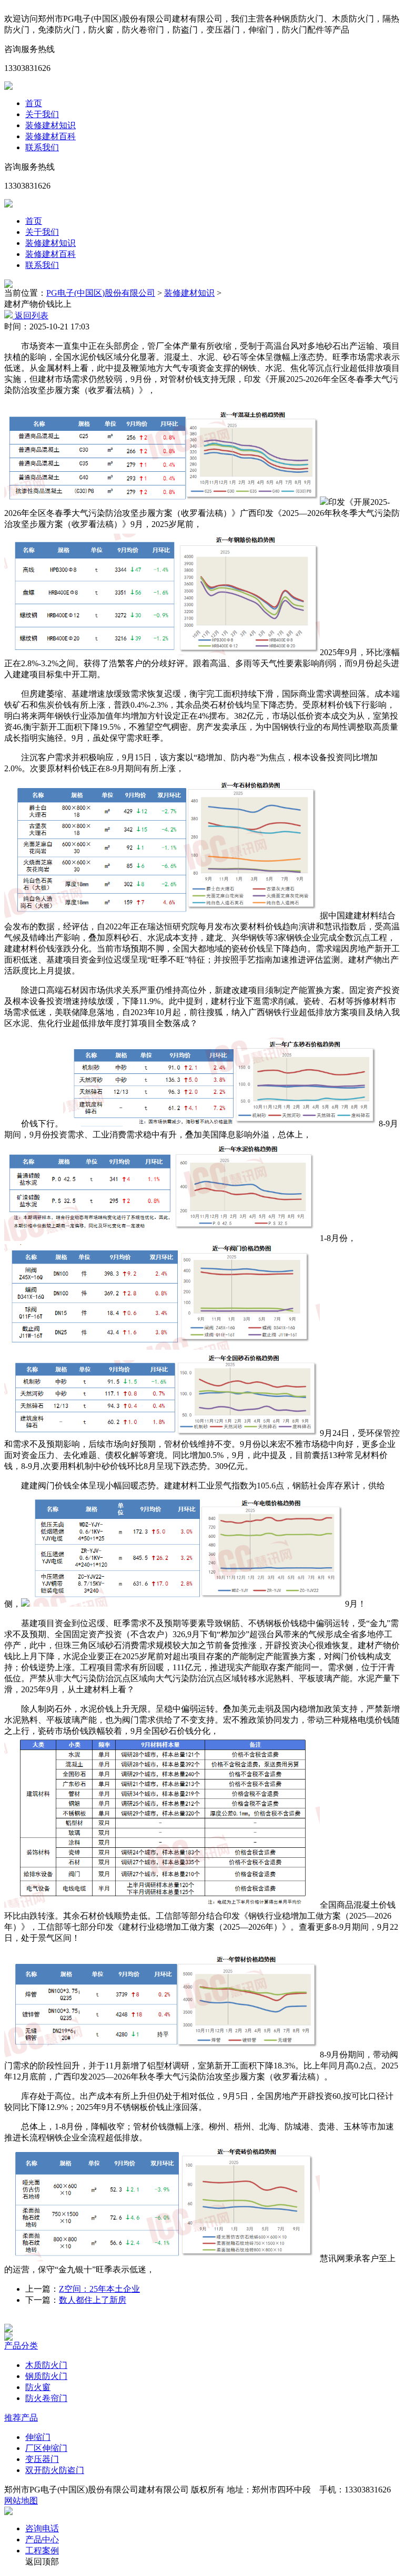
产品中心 (42, 2539)
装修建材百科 (50, 136)
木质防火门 (46, 2365)
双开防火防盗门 (55, 2470)
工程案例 (42, 2551)
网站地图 (21, 2501)
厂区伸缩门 (46, 2448)
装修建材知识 (50, 125)
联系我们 (42, 147)
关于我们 (42, 114)
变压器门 (42, 2459)
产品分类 (21, 2346)
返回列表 (31, 315)
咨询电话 (42, 2528)
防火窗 (38, 2387)
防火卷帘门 (46, 2398)
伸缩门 (38, 2437)
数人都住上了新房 (93, 2300)
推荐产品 (21, 2418)
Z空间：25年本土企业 (99, 2289)
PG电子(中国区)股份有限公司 (101, 293)
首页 (34, 103)
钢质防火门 (46, 2376)
